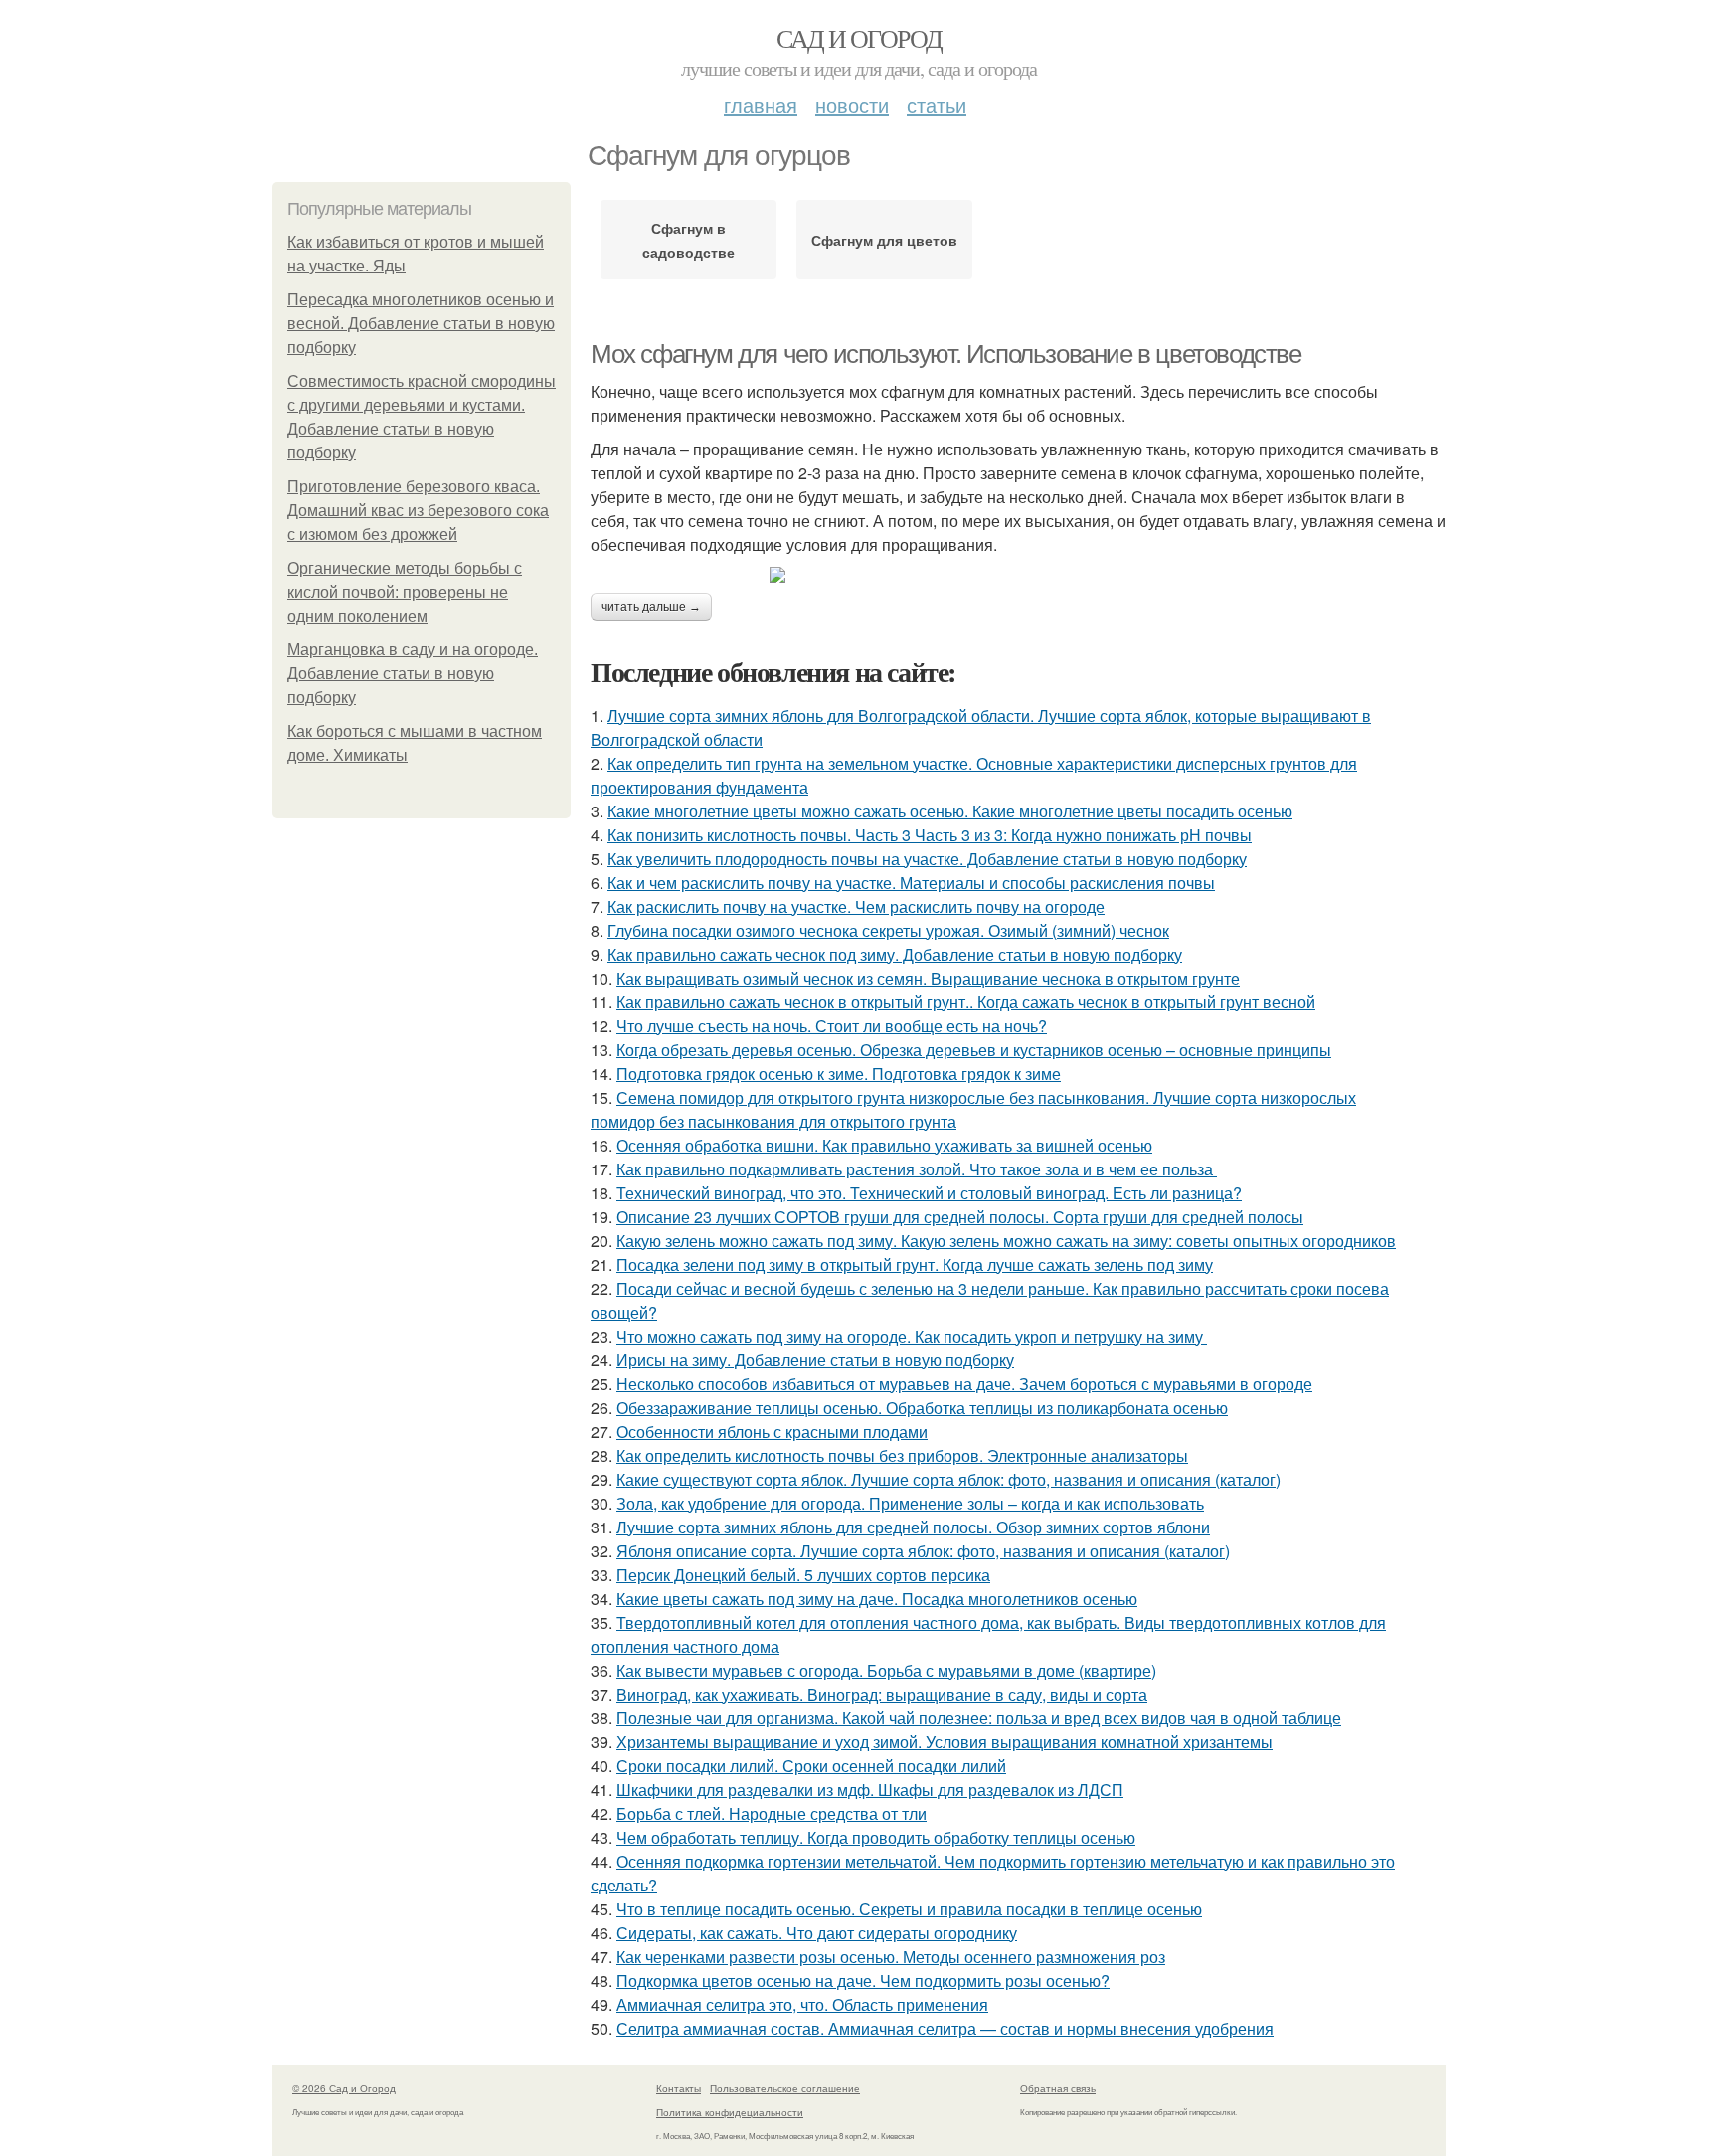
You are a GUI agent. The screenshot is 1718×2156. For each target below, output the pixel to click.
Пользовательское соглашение (785, 2088)
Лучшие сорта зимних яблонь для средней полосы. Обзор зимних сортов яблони (913, 1527)
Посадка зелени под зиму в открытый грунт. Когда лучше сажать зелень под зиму (915, 1264)
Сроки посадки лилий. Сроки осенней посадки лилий (811, 1766)
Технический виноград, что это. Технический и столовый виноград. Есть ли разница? (929, 1193)
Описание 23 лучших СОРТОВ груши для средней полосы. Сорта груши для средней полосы (960, 1217)
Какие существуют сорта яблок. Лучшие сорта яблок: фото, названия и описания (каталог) (948, 1479)
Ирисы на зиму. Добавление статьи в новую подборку (815, 1360)
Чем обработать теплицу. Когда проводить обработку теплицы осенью (876, 1837)
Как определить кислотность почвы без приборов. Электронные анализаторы (902, 1455)
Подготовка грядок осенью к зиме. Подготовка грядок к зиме (839, 1074)
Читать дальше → (651, 607)
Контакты (679, 2088)
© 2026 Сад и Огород (344, 2088)
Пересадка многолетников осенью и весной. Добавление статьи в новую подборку (421, 324)
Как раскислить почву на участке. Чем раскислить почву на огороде (856, 906)
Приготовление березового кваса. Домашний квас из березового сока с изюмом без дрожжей (418, 511)
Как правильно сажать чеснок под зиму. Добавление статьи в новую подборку (895, 954)
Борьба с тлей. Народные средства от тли (772, 1813)
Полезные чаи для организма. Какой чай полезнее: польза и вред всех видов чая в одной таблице (979, 1718)
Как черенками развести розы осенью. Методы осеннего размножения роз (891, 1957)
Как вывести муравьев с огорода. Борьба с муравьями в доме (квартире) (886, 1670)
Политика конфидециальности (730, 2112)
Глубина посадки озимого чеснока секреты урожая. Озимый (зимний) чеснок (888, 930)
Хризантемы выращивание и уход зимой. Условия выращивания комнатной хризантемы (945, 1742)
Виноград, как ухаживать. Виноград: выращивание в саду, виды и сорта (882, 1694)
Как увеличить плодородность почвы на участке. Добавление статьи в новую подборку (927, 859)
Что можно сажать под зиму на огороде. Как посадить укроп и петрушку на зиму (912, 1336)
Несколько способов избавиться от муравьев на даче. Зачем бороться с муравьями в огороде (964, 1384)
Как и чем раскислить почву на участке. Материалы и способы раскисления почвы (911, 883)
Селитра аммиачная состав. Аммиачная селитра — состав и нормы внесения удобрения (945, 2028)
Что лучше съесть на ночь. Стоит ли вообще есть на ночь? (832, 1026)
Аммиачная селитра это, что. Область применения (802, 2004)
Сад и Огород (859, 38)
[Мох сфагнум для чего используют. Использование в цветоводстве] (1018, 575)
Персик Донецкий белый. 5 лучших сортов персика (803, 1575)
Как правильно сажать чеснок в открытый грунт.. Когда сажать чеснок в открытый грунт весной (966, 1002)
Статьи (937, 105)
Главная (761, 105)
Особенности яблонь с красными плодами (772, 1432)
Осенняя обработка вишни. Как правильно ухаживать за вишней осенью (884, 1145)
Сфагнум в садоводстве (688, 240)
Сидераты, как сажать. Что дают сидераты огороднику (817, 1933)
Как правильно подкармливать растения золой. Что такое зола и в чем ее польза (917, 1169)
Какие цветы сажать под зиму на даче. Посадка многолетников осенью (877, 1599)
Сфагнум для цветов (884, 240)
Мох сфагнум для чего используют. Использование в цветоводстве (946, 354)
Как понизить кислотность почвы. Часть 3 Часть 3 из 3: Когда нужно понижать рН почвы (930, 835)
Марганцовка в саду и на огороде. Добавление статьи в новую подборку (413, 674)
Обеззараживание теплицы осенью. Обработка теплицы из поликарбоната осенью (922, 1408)
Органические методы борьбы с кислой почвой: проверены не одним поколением (405, 592)
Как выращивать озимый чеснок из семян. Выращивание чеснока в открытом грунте (928, 978)
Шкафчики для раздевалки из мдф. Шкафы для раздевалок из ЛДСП (870, 1790)
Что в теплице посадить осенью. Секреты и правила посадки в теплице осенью (909, 1909)
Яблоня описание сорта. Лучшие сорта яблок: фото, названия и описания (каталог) (923, 1551)
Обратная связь (1058, 2088)
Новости (852, 105)
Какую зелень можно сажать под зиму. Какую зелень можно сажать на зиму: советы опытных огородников (1006, 1241)
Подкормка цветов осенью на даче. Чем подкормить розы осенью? (863, 1980)
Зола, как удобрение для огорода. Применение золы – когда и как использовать (910, 1503)
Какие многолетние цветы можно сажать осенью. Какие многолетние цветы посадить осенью (950, 811)
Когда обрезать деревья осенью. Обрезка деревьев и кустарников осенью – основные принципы (974, 1050)
